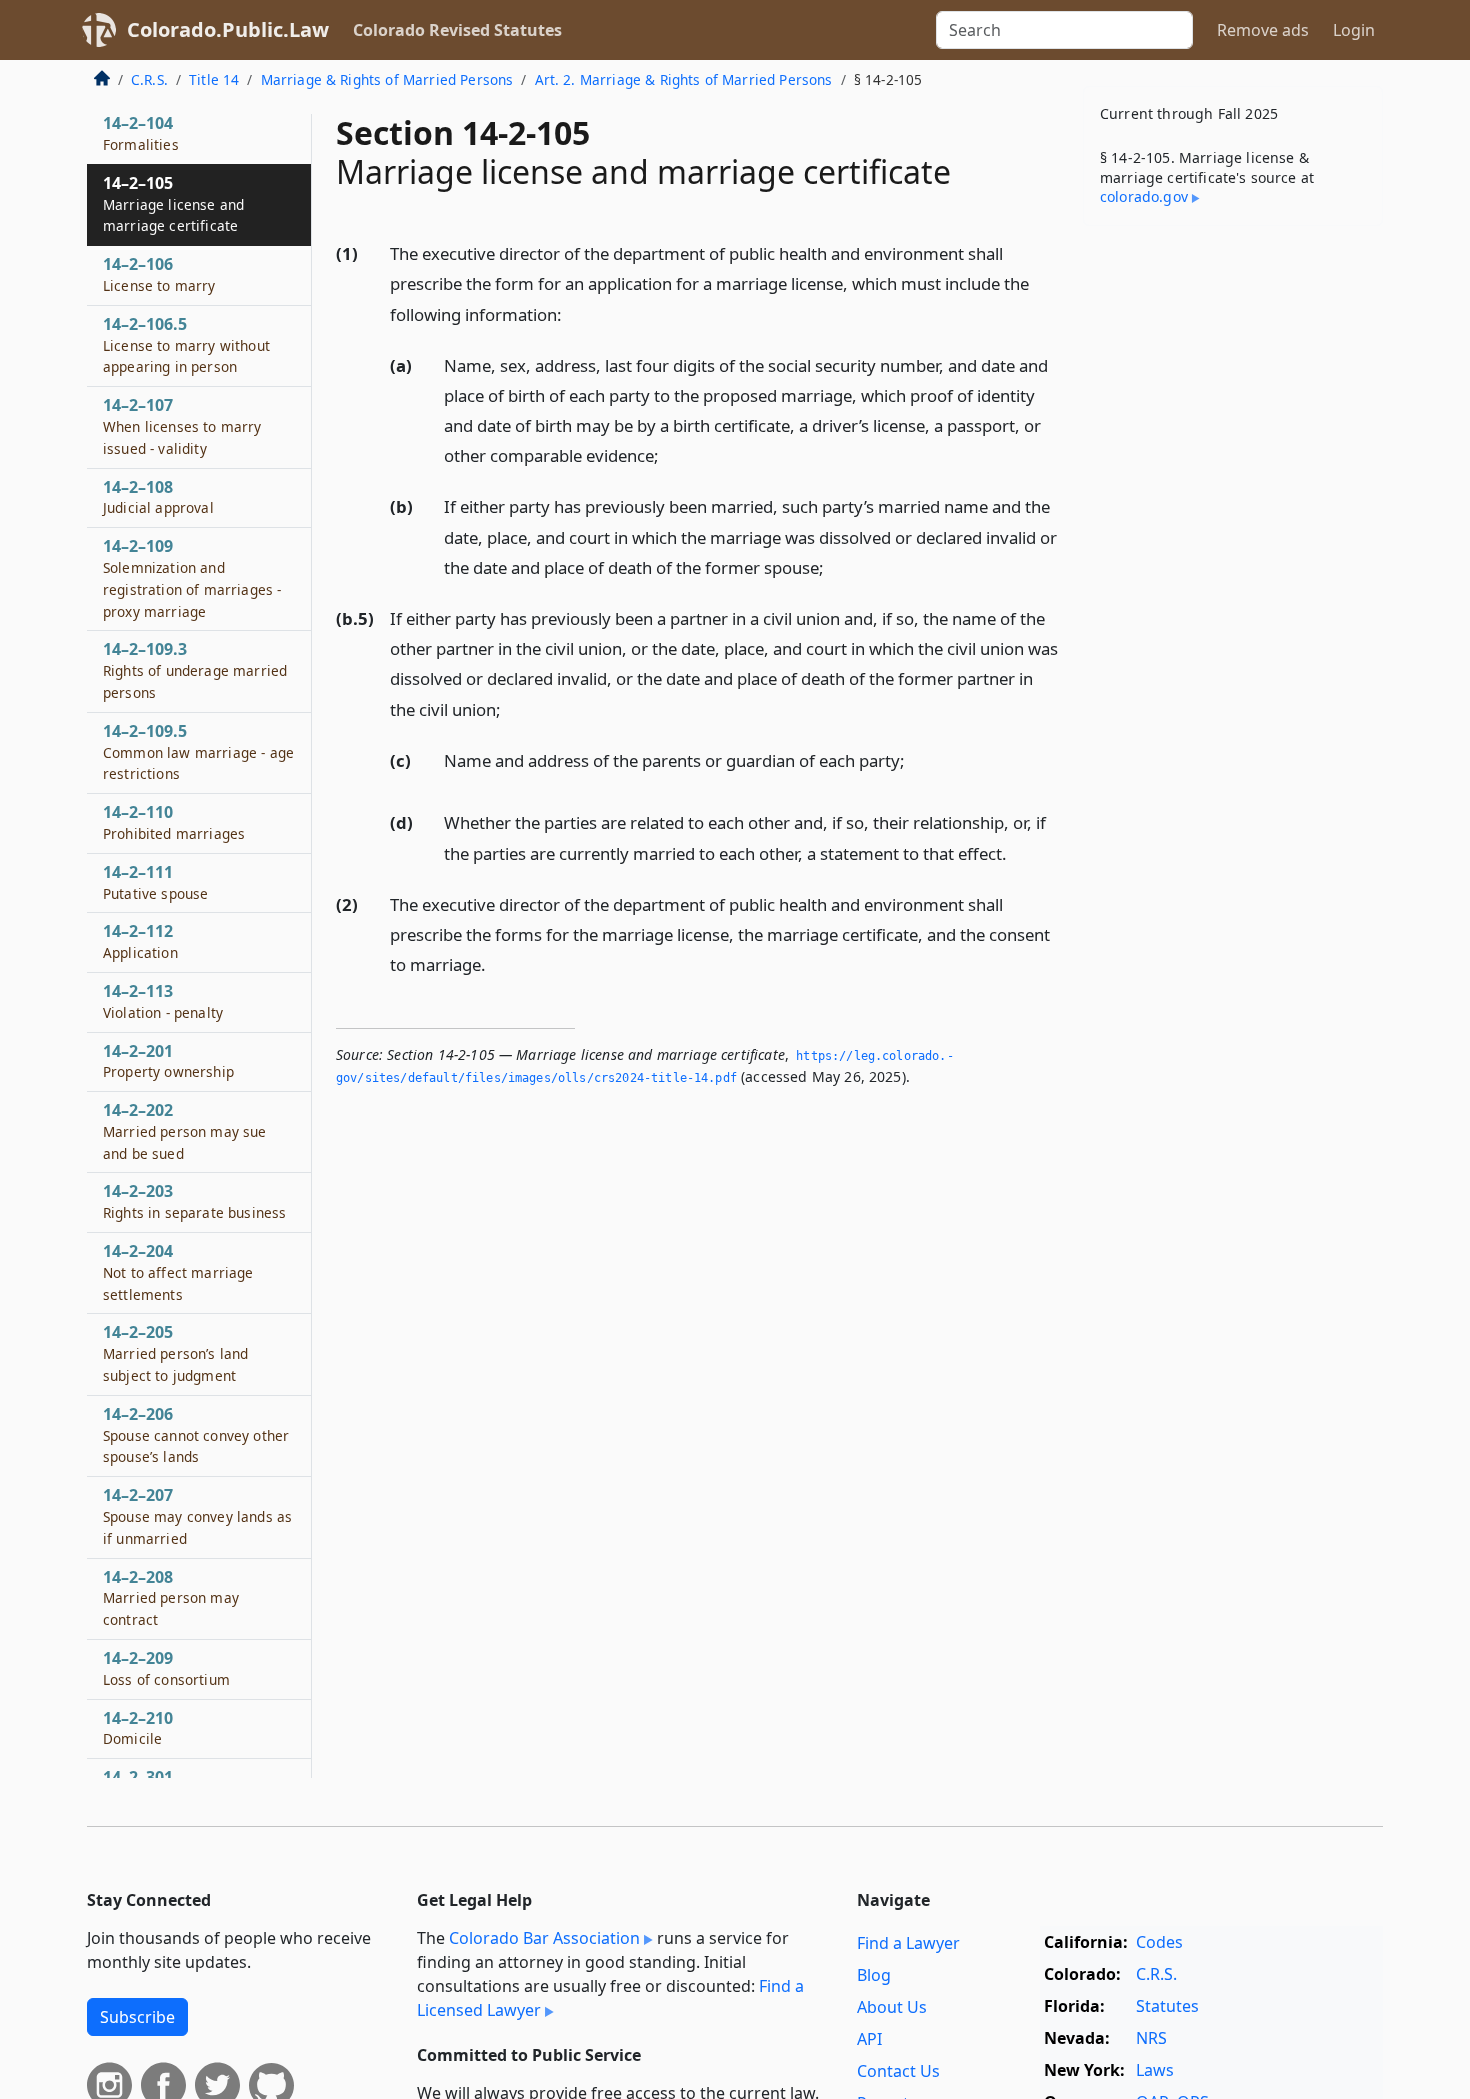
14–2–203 (194, 1202)
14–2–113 (163, 1001)
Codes (1159, 1942)
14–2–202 (185, 1132)
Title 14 (214, 79)
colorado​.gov (1144, 196)
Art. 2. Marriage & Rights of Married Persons (684, 79)
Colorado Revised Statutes (457, 30)
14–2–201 (168, 1061)
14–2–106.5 (186, 345)
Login (1354, 30)
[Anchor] (573, 313)
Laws (1155, 2070)
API (869, 2039)
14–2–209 (166, 1669)
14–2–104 (141, 134)
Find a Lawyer (908, 1943)
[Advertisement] (1233, 554)
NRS (1151, 2038)
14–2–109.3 (195, 671)
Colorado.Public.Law (228, 29)
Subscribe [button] (137, 2017)
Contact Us (898, 2071)
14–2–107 (182, 427)
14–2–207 (197, 1517)
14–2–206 (196, 1435)
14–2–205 (175, 1354)
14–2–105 (173, 204)
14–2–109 (192, 578)
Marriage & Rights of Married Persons (387, 79)
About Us (892, 2007)
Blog (874, 1975)
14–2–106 (159, 275)
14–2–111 (155, 882)
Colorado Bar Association (544, 1938)
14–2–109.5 (198, 752)
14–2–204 (178, 1273)
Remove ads (1263, 30)
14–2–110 (174, 823)
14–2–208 (171, 1598)
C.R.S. (149, 79)
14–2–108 (158, 497)
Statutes (1167, 2006)
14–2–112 (140, 942)
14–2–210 (138, 1728)
